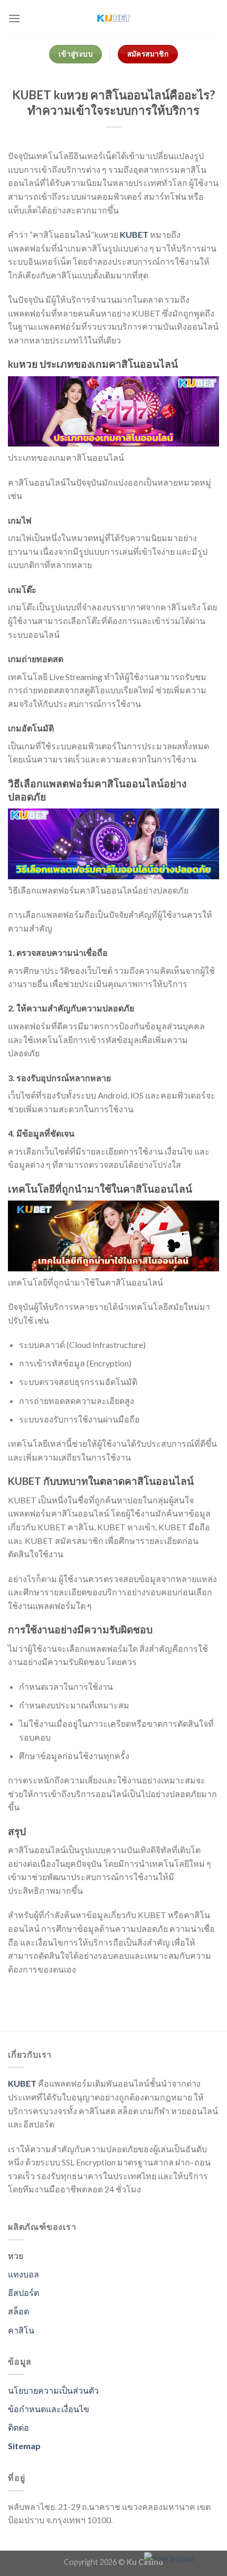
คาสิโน (21, 2330)
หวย (16, 2256)
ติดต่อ (18, 2427)
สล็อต (18, 2311)
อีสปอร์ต (23, 2293)
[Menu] (14, 18)
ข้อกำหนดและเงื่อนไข (49, 2409)
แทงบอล (23, 2274)
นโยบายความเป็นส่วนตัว (53, 2390)
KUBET (134, 234)
